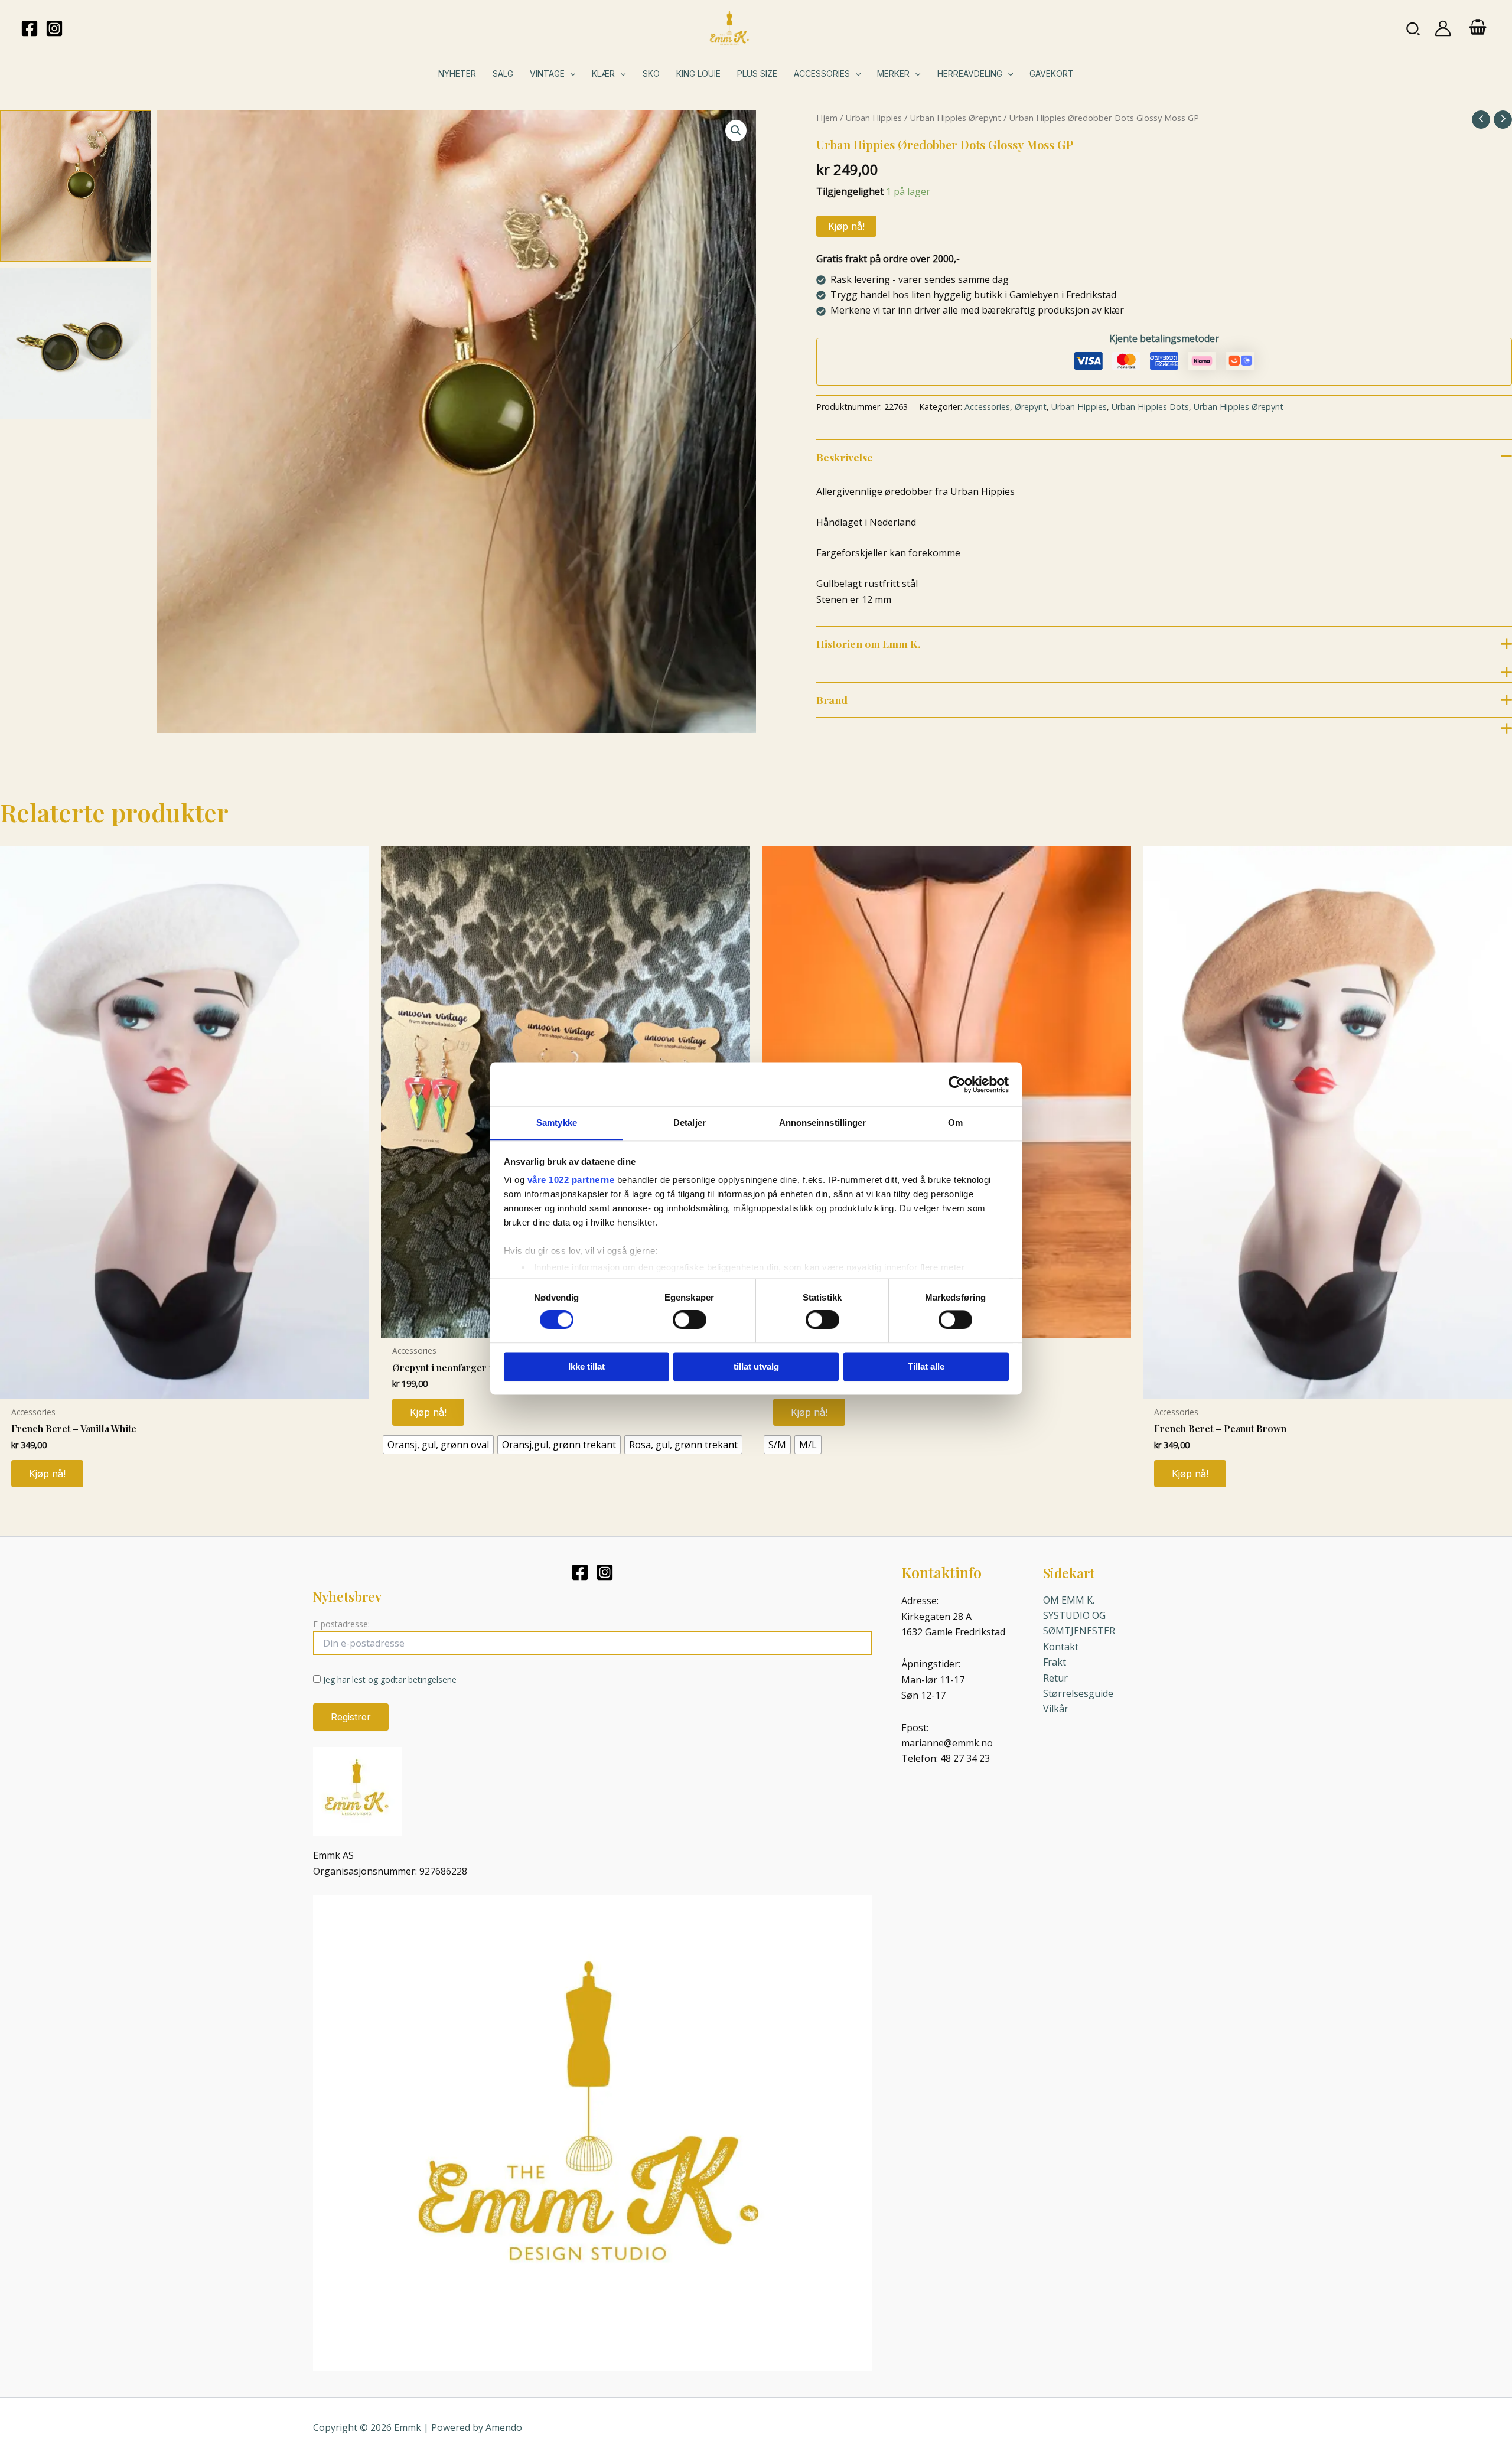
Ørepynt (1031, 407)
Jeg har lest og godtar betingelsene (390, 1679)
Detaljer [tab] (690, 1122)
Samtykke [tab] (557, 1122)
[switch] (690, 1320)
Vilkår (1056, 1709)
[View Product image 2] (76, 343)
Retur (1055, 1678)
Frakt (1055, 1662)
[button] (1414, 28)
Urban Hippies (874, 118)
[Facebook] (30, 28)
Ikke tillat (586, 1366)
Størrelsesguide (1078, 1693)
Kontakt (1061, 1647)
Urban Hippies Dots (1150, 407)
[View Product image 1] (76, 186)
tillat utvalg (756, 1366)
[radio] (438, 1445)
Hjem (827, 118)
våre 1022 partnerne (571, 1180)
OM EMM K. (1069, 1600)
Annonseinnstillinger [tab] (823, 1122)
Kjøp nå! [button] (47, 1474)
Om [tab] (955, 1122)
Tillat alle (926, 1366)
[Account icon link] (1443, 28)
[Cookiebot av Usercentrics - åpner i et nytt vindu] (957, 1084)
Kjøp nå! (846, 226)
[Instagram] (54, 28)
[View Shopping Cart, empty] (1477, 28)
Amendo (504, 2427)
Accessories (987, 407)
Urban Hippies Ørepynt (955, 118)
